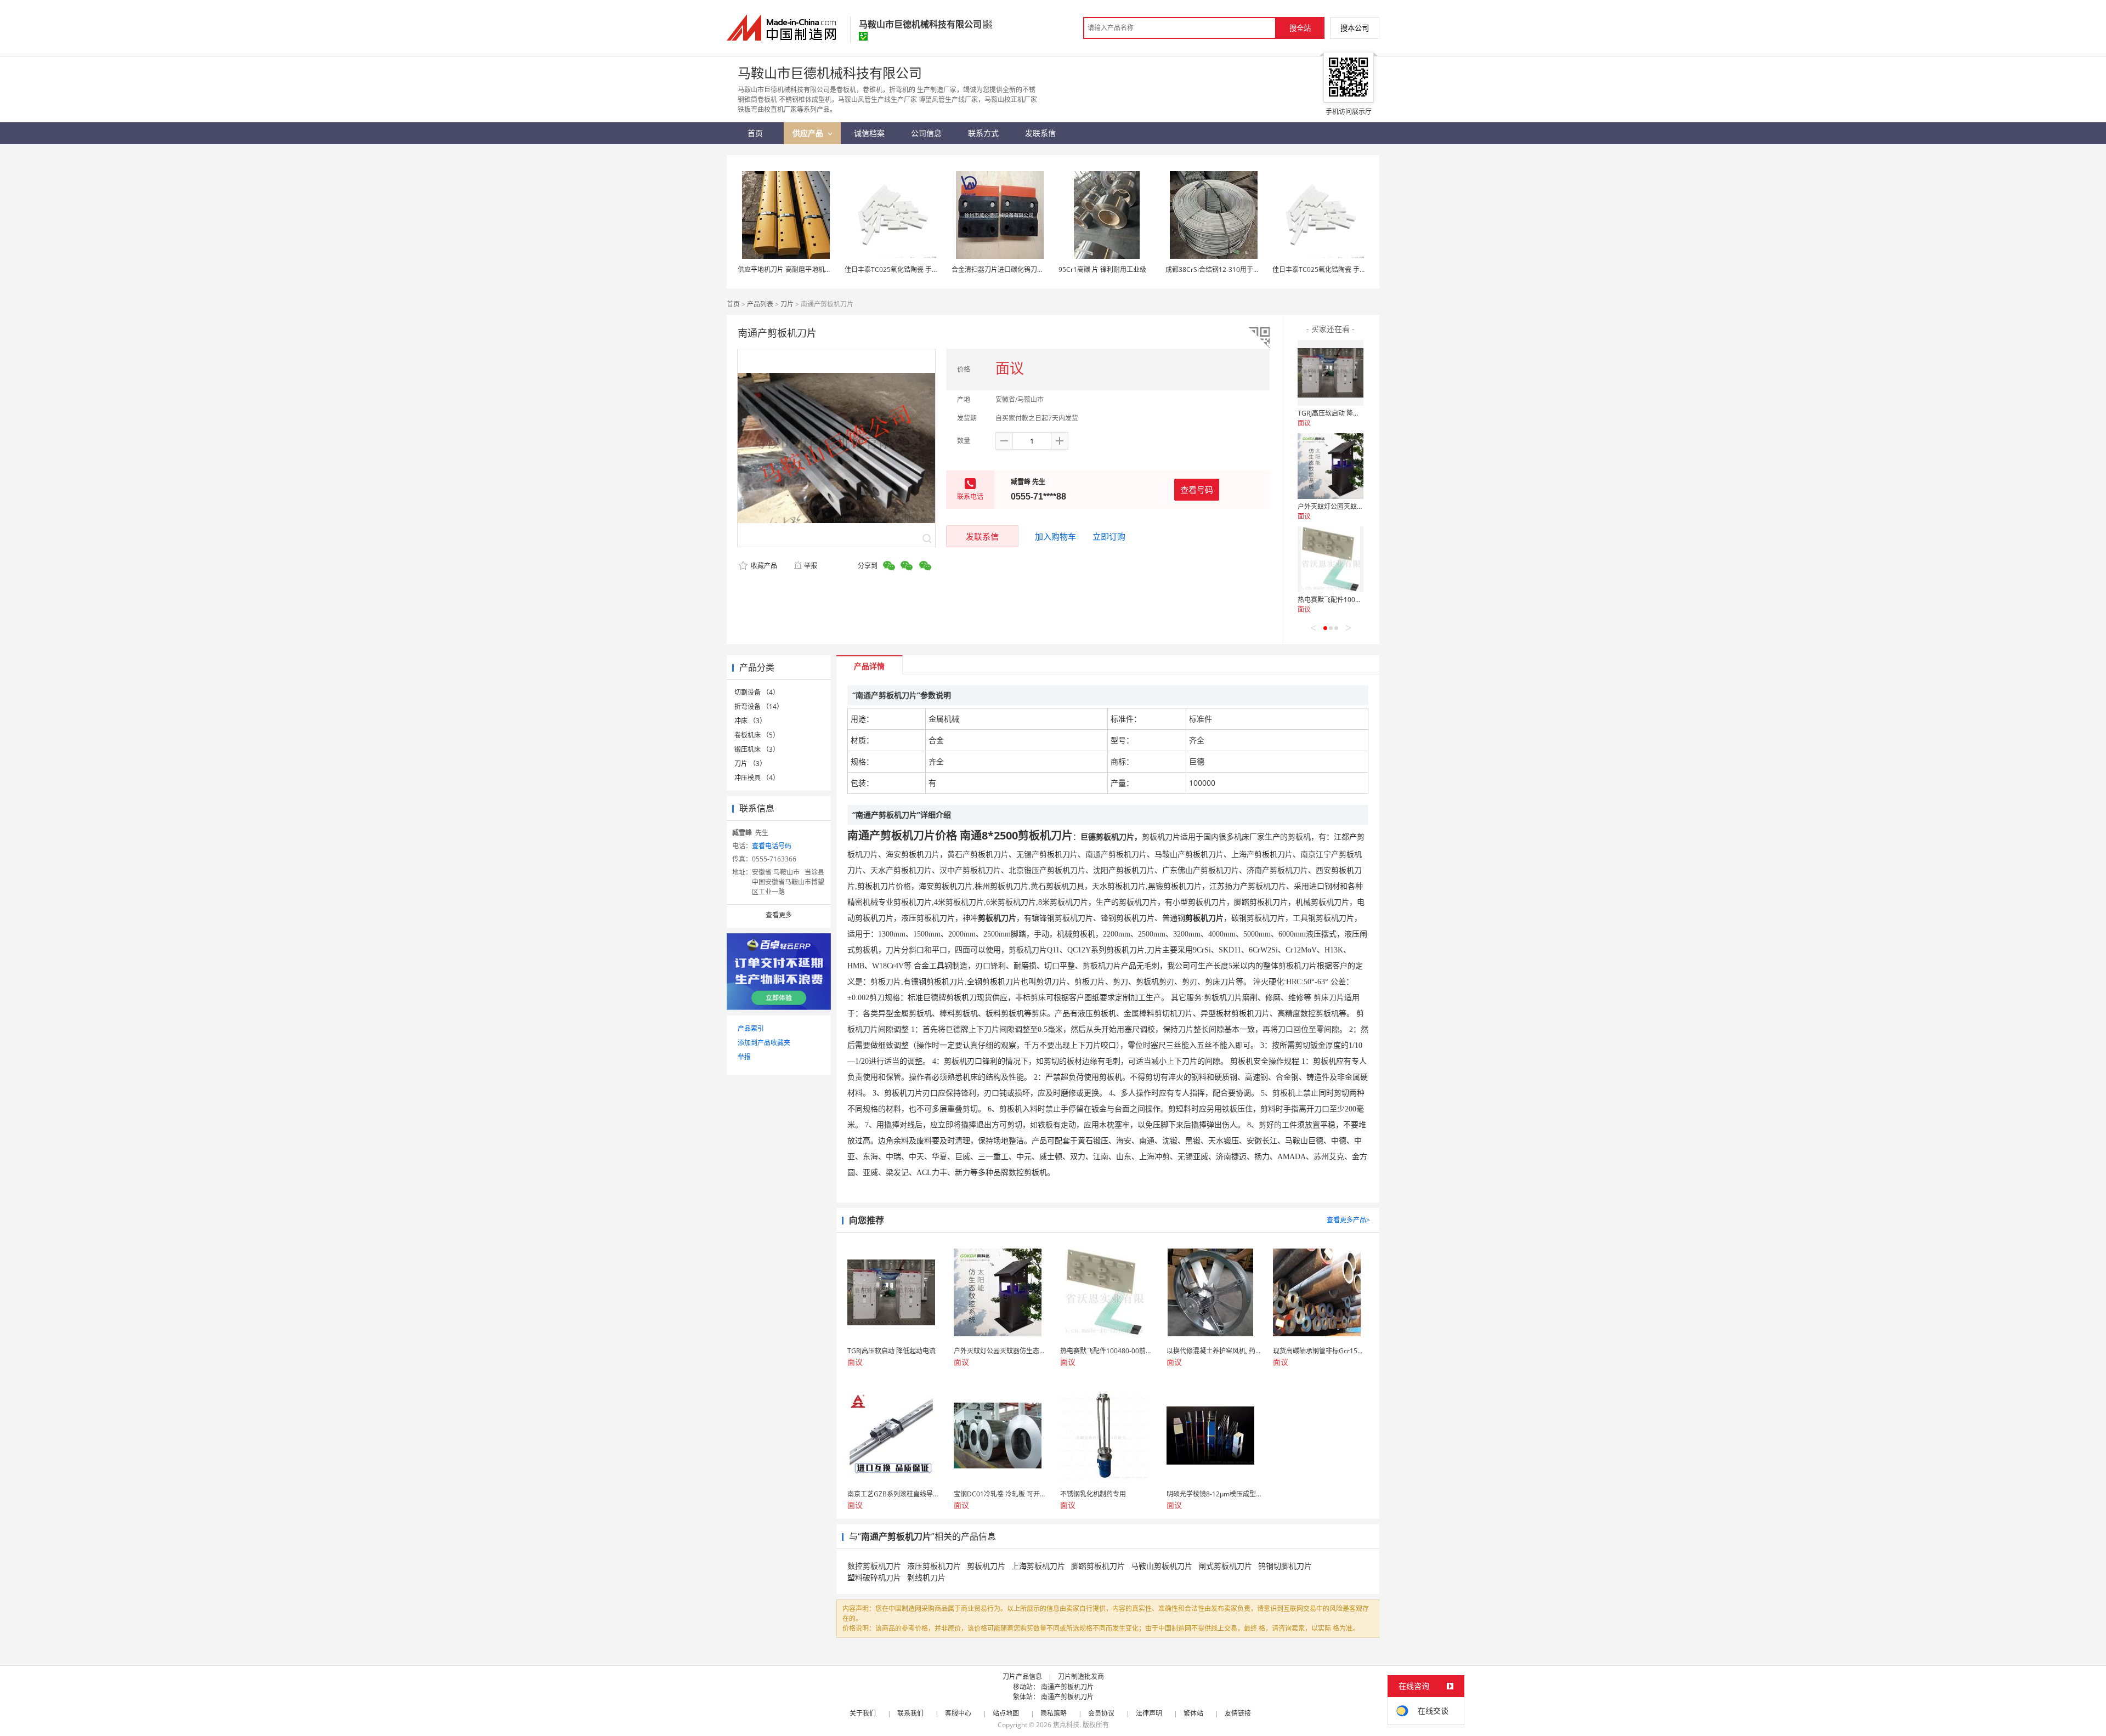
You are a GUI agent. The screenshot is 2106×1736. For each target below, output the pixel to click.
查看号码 (1197, 490)
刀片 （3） (750, 764)
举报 (811, 566)
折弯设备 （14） (759, 707)
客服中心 (958, 1713)
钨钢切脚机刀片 (1285, 1566)
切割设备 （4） (757, 692)
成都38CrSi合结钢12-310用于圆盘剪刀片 (1226, 270)
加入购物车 (1055, 536)
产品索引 (751, 1028)
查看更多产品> (1348, 1220)
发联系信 (982, 536)
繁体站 (1193, 1713)
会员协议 (1101, 1713)
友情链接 (1238, 1713)
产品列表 (760, 304)
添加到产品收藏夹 (764, 1043)
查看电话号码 (772, 846)
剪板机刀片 (986, 1566)
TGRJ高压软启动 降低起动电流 (1342, 413)
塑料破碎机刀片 (874, 1577)
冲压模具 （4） (757, 778)
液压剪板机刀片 (934, 1566)
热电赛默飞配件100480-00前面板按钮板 (1357, 600)
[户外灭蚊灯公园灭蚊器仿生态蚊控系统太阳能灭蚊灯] (1331, 466)
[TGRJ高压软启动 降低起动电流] (1331, 373)
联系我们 (910, 1713)
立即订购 (1109, 536)
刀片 (787, 304)
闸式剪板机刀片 (1225, 1566)
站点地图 (1006, 1713)
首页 (733, 304)
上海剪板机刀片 (1038, 1566)
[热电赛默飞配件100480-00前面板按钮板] (1331, 559)
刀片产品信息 (1022, 1677)
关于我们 (863, 1713)
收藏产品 (763, 566)
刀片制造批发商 (1081, 1677)
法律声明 (1149, 1713)
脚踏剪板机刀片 (1098, 1566)
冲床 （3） (750, 721)
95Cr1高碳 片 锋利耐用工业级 (1102, 270)
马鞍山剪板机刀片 (1162, 1566)
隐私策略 (1054, 1713)
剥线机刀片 (926, 1577)
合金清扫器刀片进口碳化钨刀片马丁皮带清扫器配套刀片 (1034, 270)
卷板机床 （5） (757, 735)
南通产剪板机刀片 (1067, 1687)
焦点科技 (1066, 1725)
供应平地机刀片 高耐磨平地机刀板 (788, 270)
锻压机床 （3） (757, 749)
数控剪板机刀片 (874, 1566)
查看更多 (779, 915)
